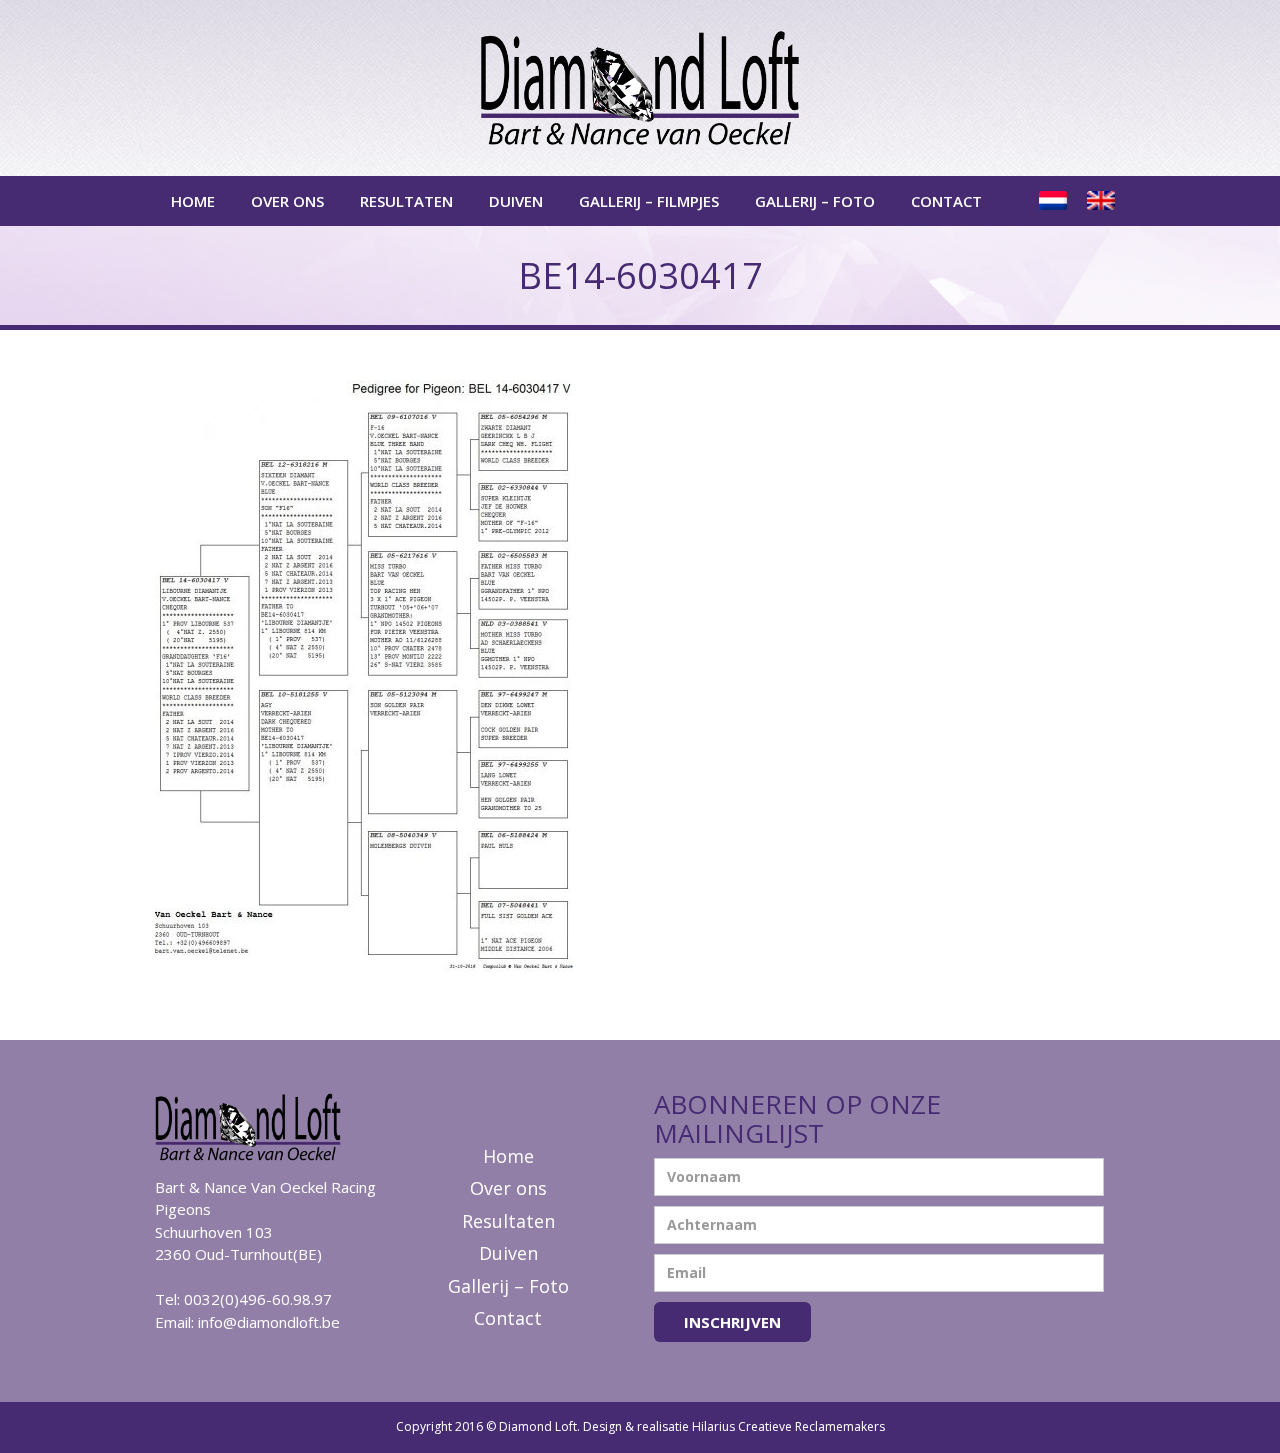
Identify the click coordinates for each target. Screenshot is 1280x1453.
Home (193, 201)
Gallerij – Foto (815, 201)
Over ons (287, 201)
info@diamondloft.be (269, 1322)
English (1103, 201)
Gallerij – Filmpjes (649, 201)
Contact (946, 201)
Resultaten (406, 201)
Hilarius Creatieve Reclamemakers (788, 1426)
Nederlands (1055, 201)
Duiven (516, 201)
